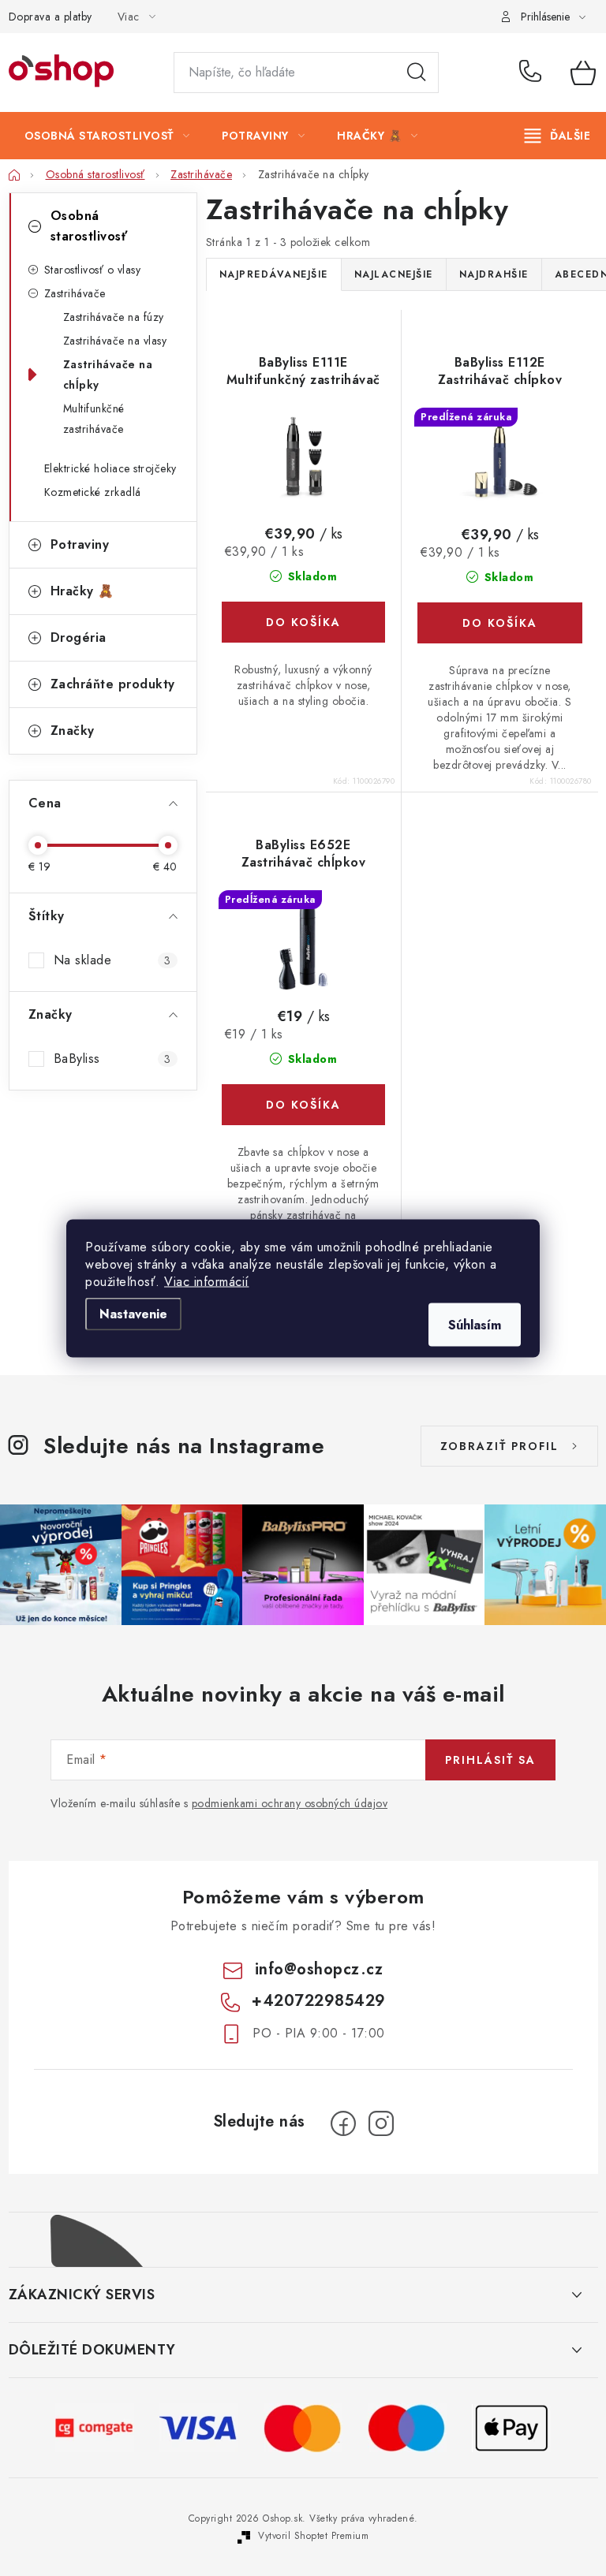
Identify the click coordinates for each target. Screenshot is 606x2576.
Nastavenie (133, 1313)
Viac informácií (207, 1281)
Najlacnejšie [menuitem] (394, 274)
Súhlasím (475, 1324)
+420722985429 (533, 73)
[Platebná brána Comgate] (95, 2427)
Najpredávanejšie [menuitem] (274, 274)
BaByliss (112, 1059)
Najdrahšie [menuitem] (494, 274)
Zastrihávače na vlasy (115, 341)
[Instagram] (381, 2123)
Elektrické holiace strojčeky (110, 468)
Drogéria (79, 637)
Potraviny (80, 544)
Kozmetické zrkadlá (93, 492)
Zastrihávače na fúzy (114, 317)
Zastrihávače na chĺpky (108, 375)
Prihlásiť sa (490, 1760)
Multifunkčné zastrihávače (94, 419)
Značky (73, 731)
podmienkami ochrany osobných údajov (290, 1803)
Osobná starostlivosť (89, 226)
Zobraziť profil (499, 1446)
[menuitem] (107, 136)
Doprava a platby (50, 17)
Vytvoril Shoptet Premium (313, 2536)
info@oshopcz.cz (319, 1969)
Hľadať (417, 73)
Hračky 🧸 (82, 591)
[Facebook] (343, 2123)
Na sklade (112, 960)
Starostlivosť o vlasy (93, 270)
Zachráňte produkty (113, 684)
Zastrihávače (75, 293)
